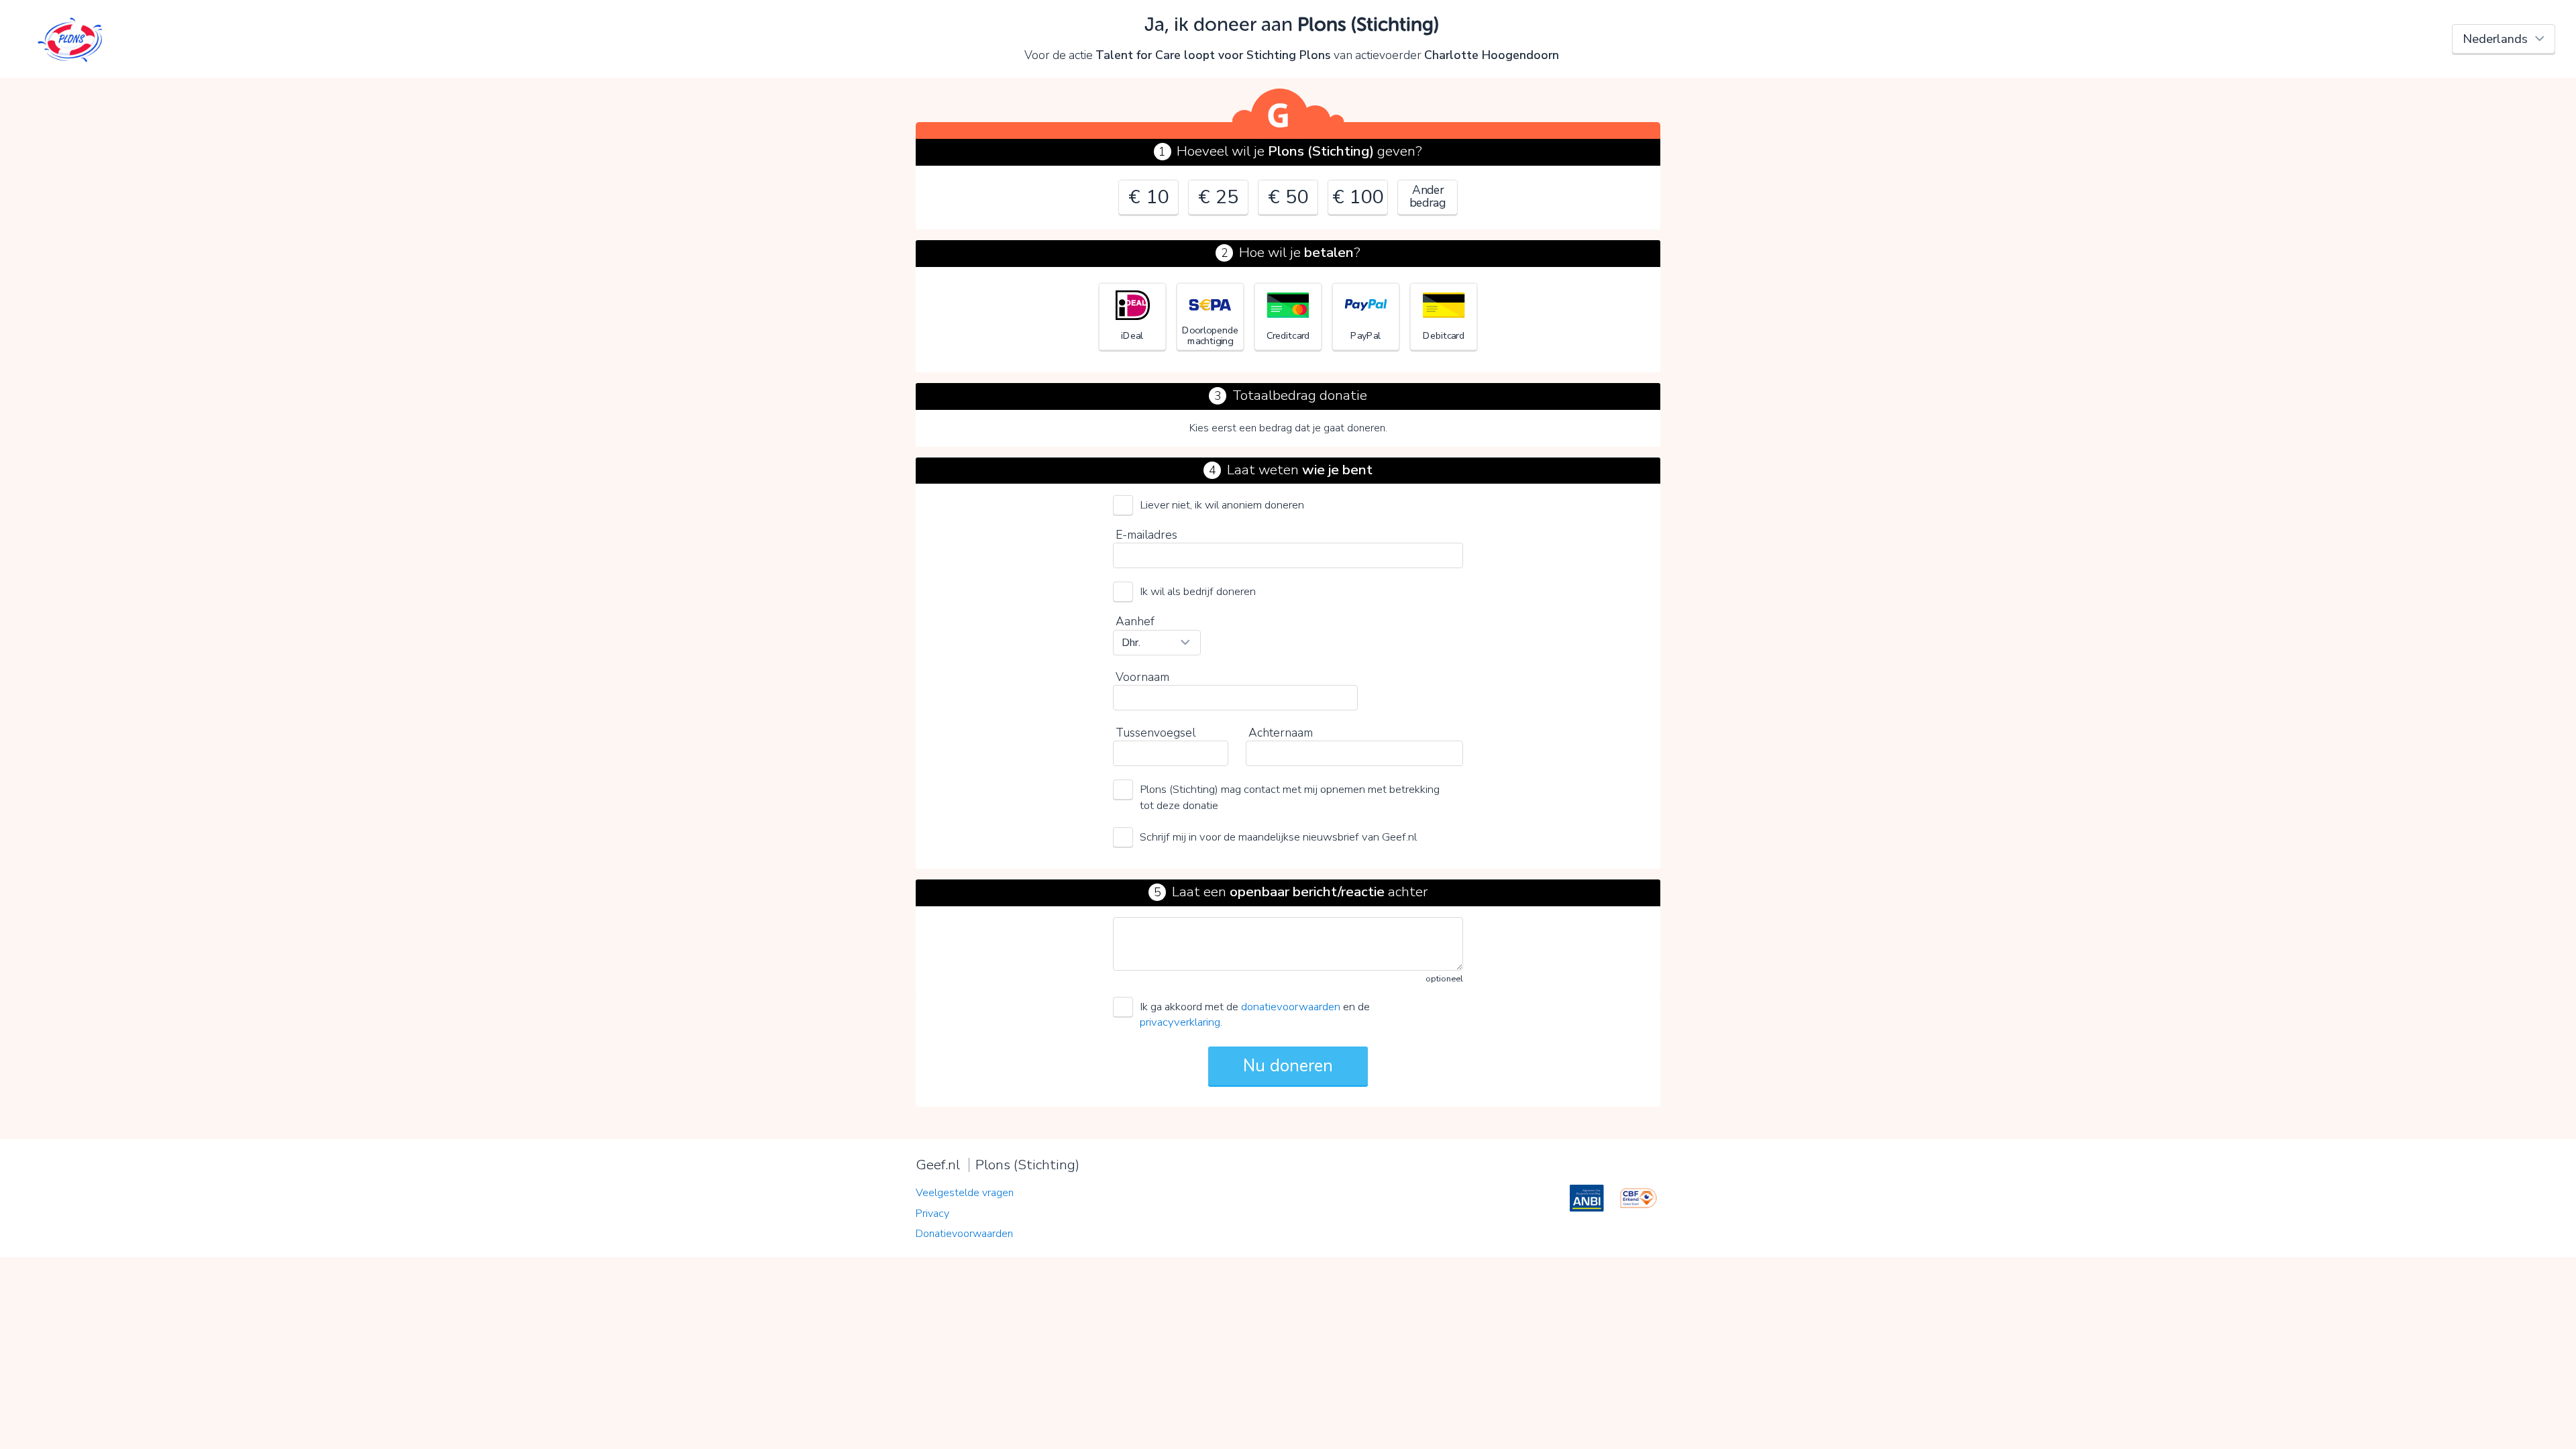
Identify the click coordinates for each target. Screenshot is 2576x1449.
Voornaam (1142, 677)
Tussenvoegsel (1156, 733)
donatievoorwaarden (1291, 1007)
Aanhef (1135, 621)
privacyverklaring (1180, 1022)
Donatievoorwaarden (964, 1234)
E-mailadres (1146, 535)
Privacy (932, 1214)
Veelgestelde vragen (965, 1193)
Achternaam (1281, 733)
